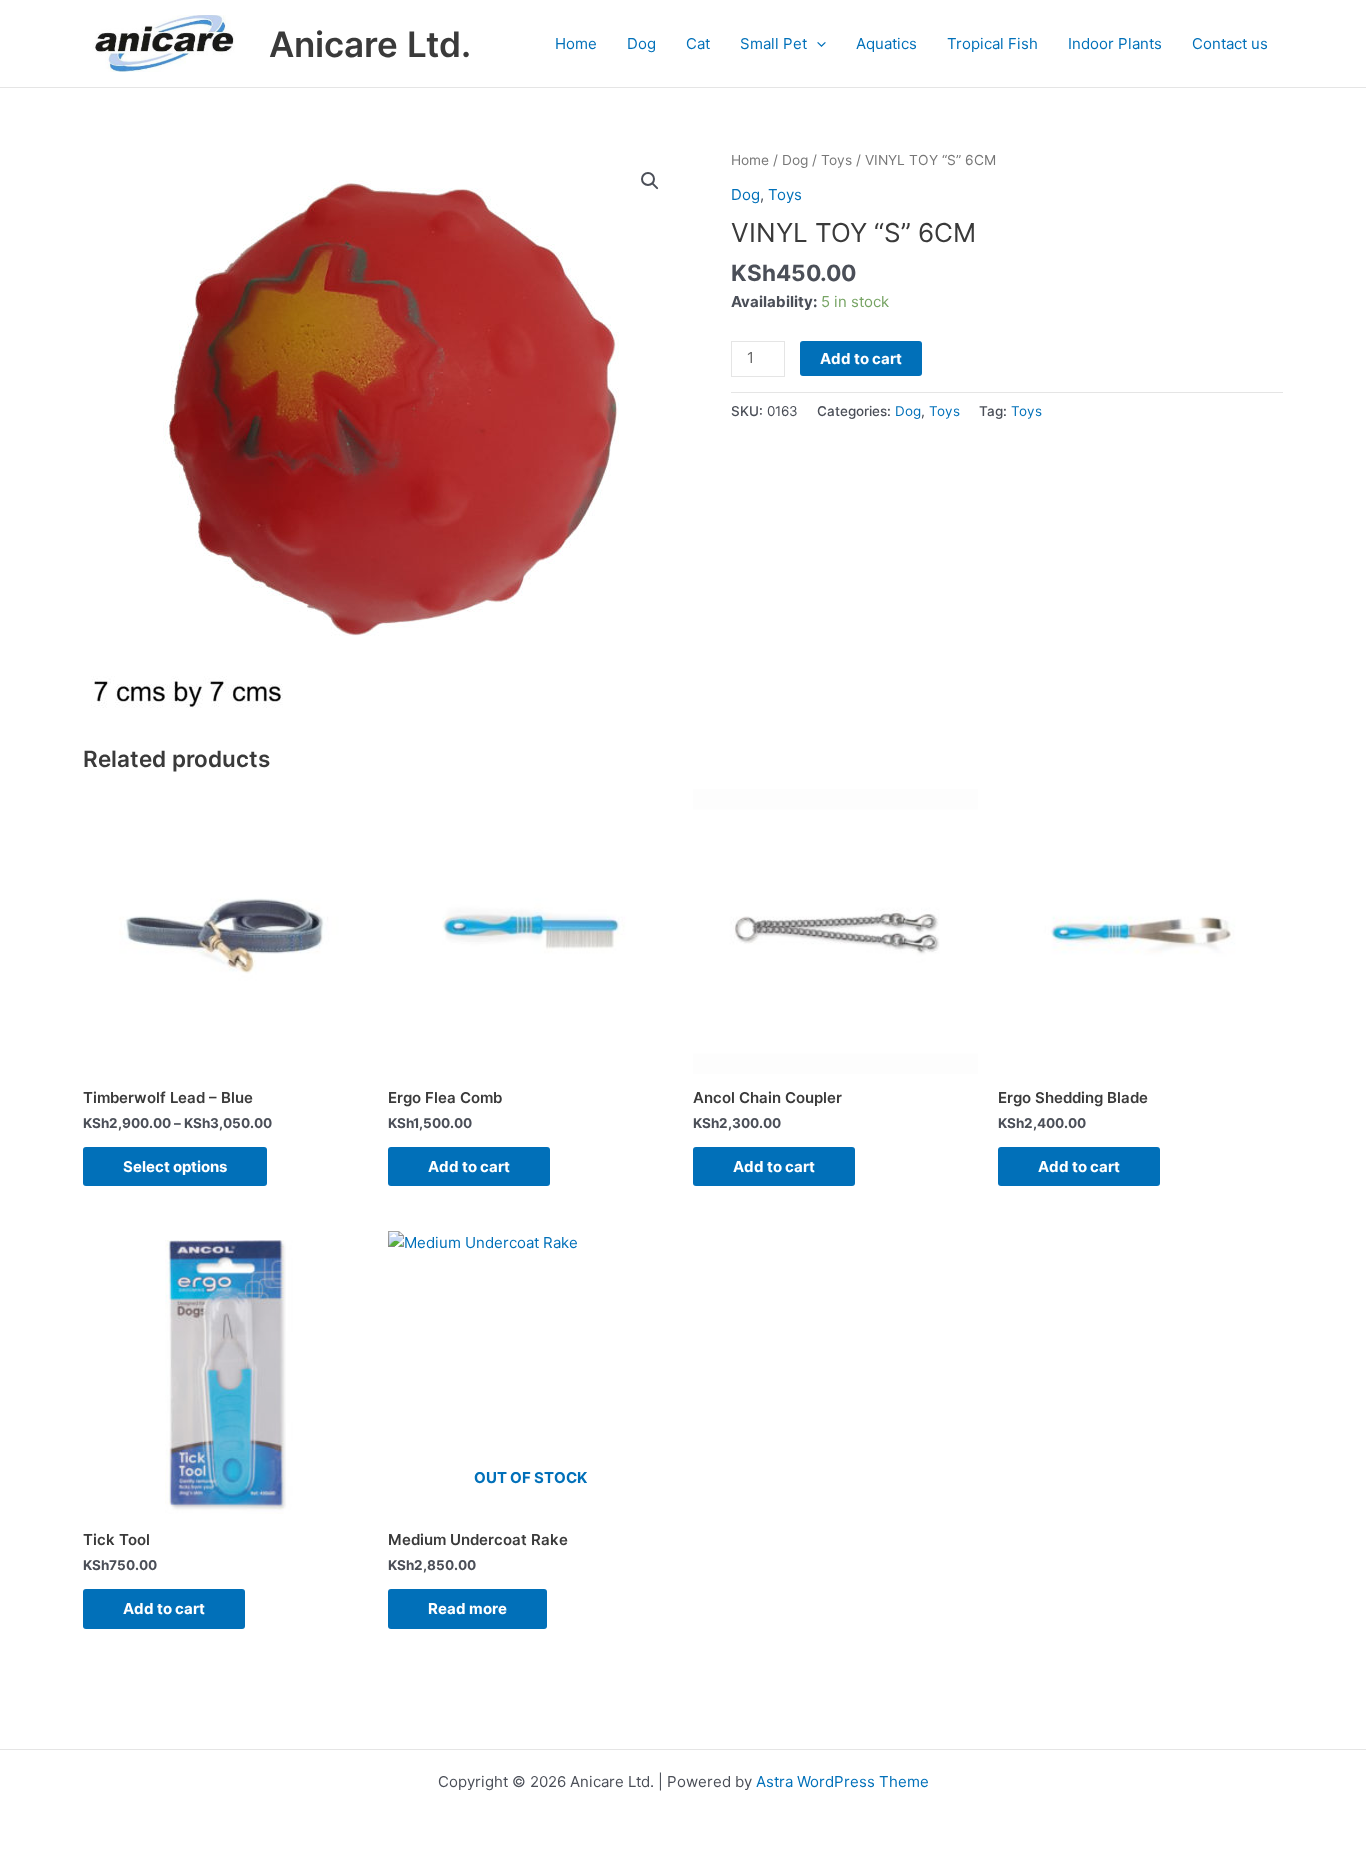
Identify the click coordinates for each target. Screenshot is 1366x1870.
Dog (641, 43)
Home (576, 43)
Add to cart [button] (469, 1166)
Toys (836, 160)
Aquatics (886, 43)
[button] (816, 44)
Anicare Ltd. (370, 44)
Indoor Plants (1115, 43)
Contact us (1230, 43)
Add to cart (861, 358)
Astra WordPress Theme (842, 1781)
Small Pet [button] (773, 43)
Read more (467, 1608)
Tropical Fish (992, 43)
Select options (175, 1166)
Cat (698, 43)
